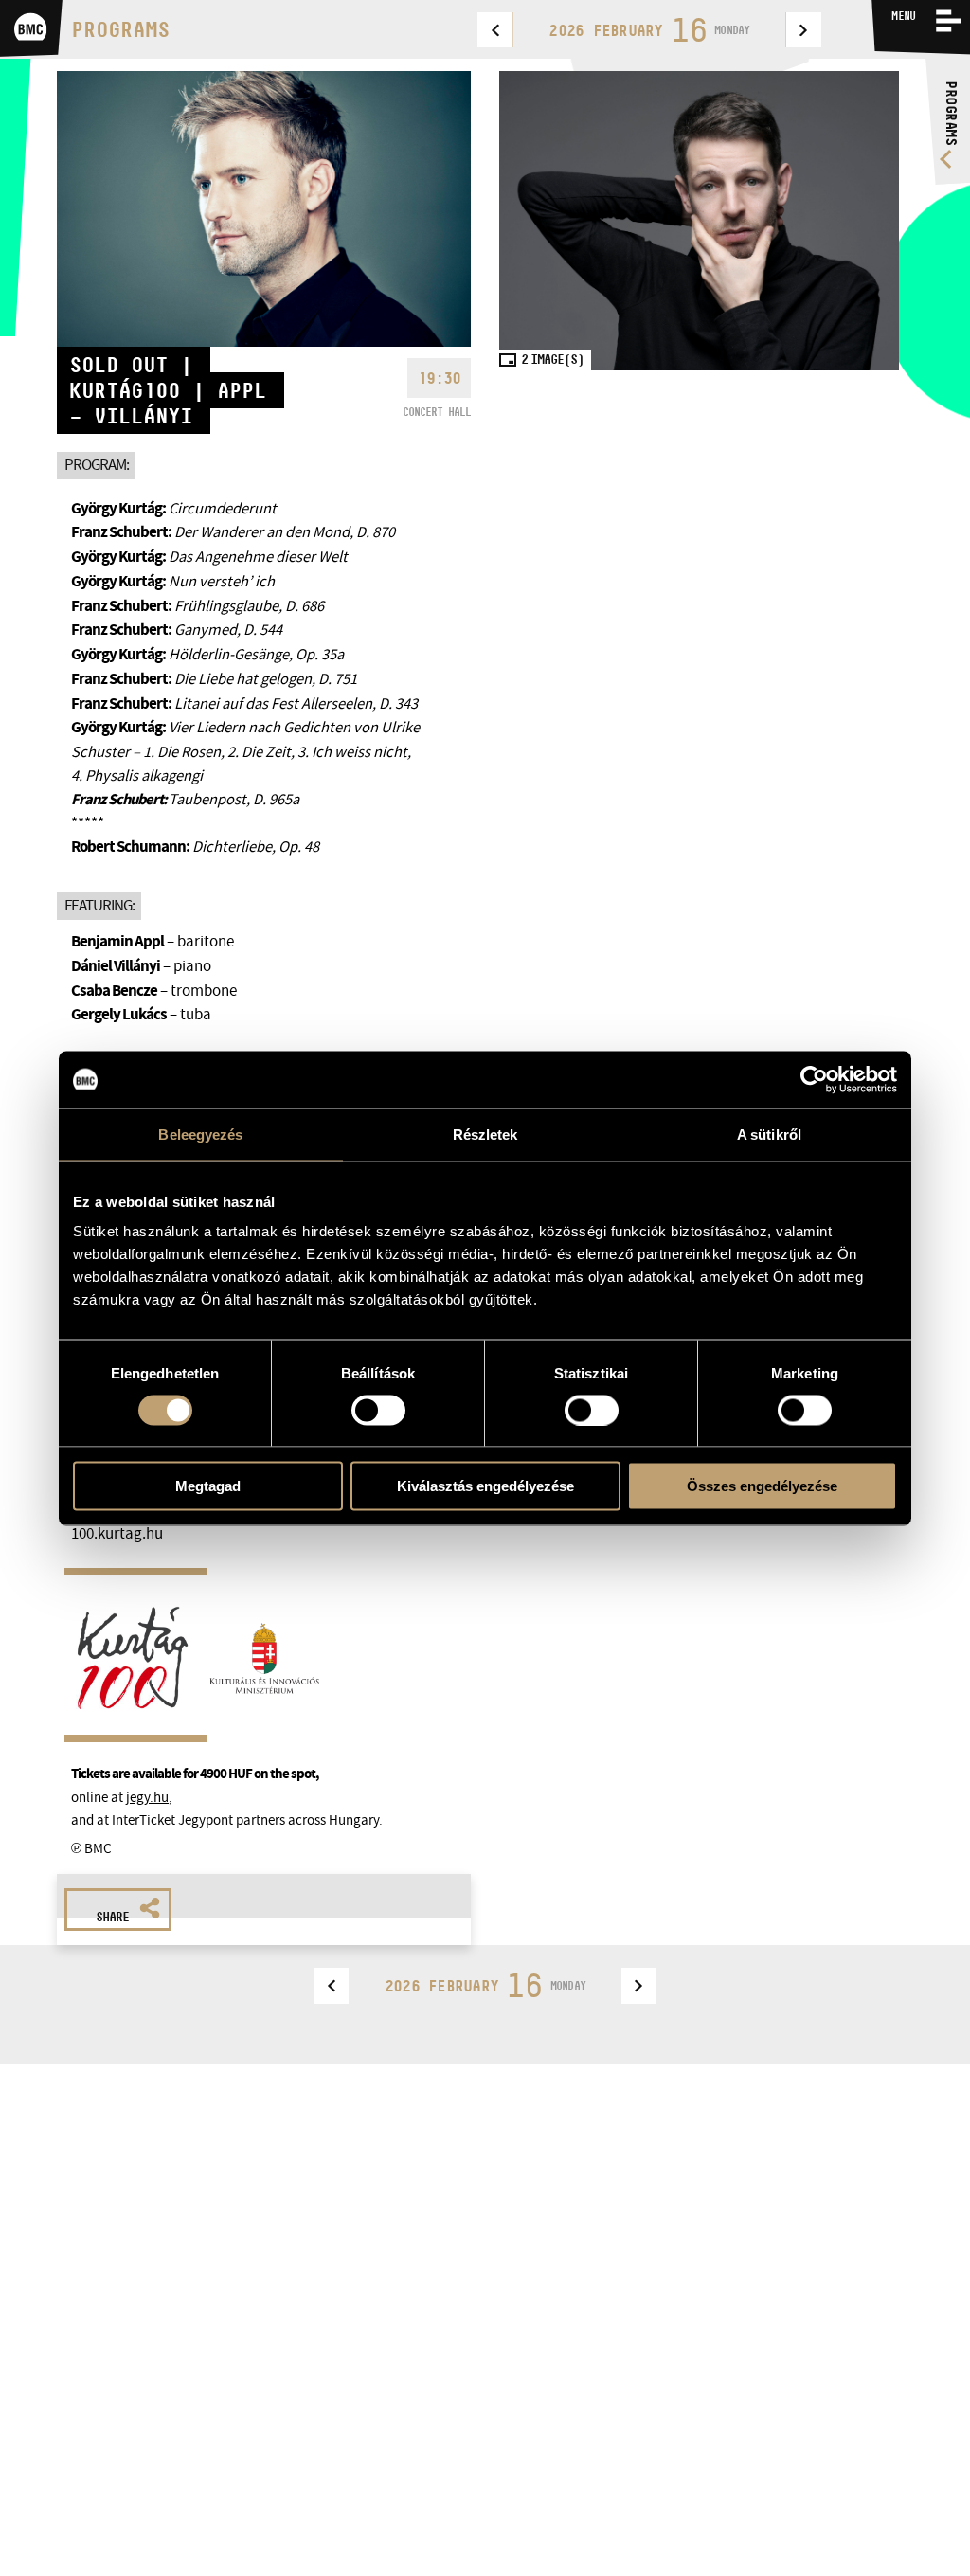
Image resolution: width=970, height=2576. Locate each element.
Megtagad (208, 1486)
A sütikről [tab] (769, 1134)
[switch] (378, 1410)
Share (112, 1917)
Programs (120, 29)
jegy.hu (147, 1797)
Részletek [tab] (485, 1134)
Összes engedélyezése (762, 1486)
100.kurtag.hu (117, 1533)
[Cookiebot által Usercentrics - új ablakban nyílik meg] (814, 1079)
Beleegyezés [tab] (200, 1134)
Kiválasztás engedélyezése (485, 1486)
